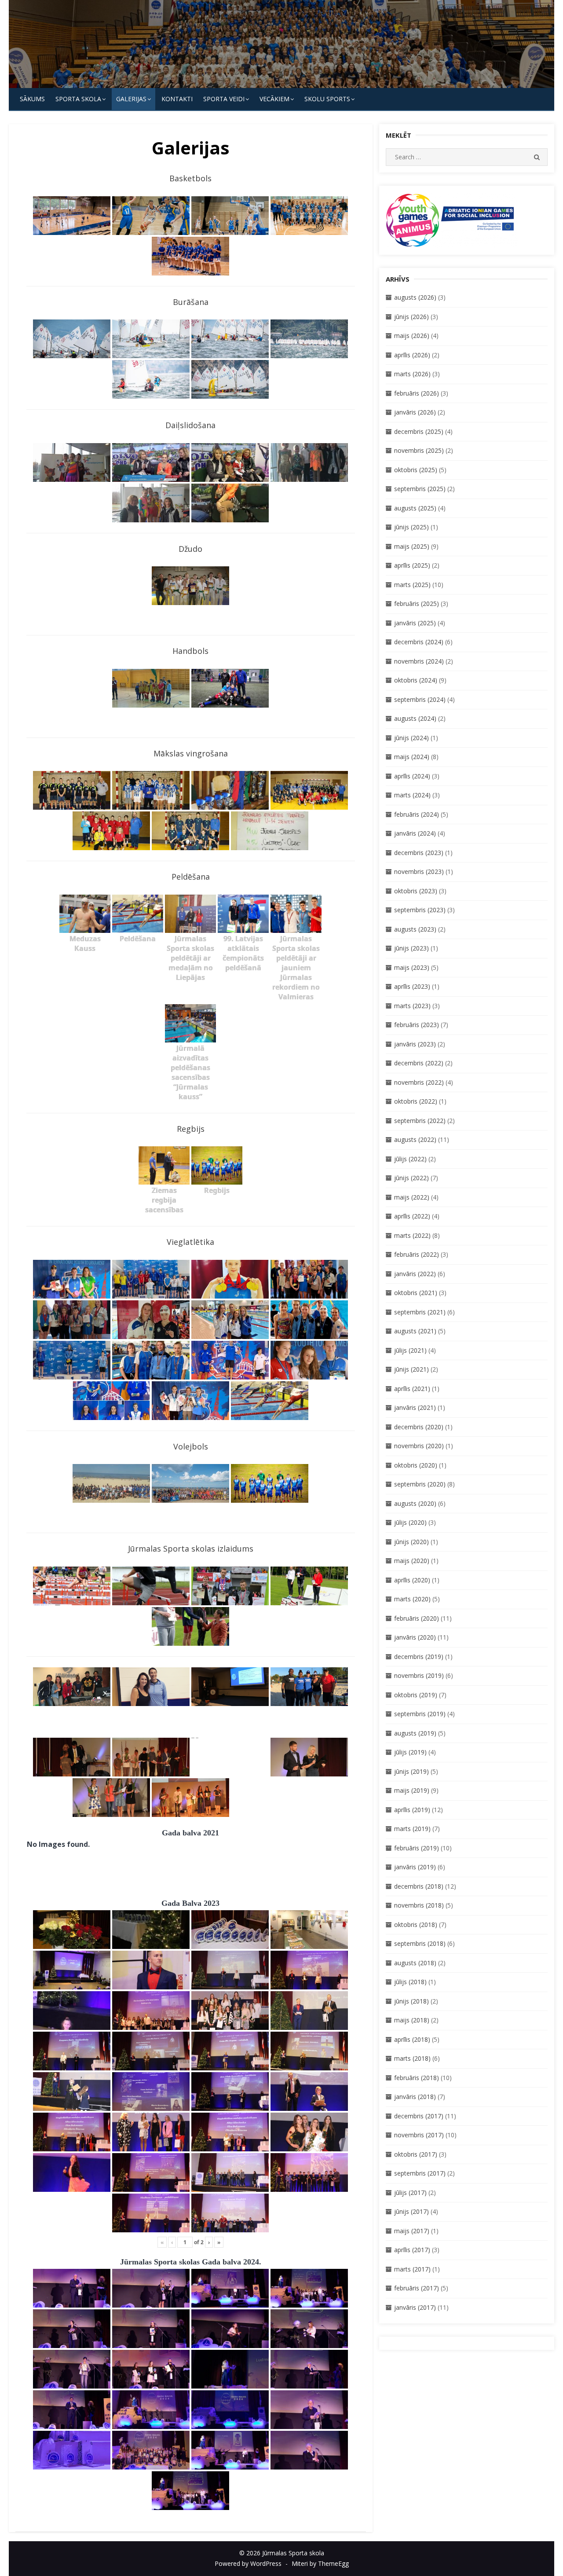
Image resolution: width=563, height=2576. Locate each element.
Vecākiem (274, 99)
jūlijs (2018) (410, 1982)
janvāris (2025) (415, 623)
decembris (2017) (419, 2116)
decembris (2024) (419, 642)
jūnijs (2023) (411, 948)
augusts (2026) (415, 297)
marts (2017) (412, 2269)
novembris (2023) (419, 872)
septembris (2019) (420, 1714)
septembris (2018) (420, 1943)
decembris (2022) (419, 1063)
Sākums (32, 99)
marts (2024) (412, 795)
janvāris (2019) (415, 1867)
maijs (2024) (412, 757)
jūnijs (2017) (411, 2211)
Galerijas (131, 99)
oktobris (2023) (416, 891)
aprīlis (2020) (412, 1580)
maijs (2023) (412, 967)
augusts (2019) (415, 1733)
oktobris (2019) (416, 1695)
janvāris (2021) (415, 1407)
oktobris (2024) (416, 680)
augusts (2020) (415, 1503)
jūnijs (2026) (411, 317)
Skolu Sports (327, 99)
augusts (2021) (415, 1331)
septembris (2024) (420, 699)
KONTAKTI (177, 99)
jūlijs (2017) (410, 2193)
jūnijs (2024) (411, 738)
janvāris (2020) (415, 1637)
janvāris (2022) (415, 1274)
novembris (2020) (419, 1446)
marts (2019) (412, 1829)
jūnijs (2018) (411, 2001)
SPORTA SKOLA (78, 99)
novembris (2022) (419, 1082)
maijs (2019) (412, 1790)
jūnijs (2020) (411, 1542)
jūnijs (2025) (411, 527)
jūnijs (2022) (411, 1178)
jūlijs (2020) (410, 1522)
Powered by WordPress (248, 2563)
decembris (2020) (419, 1427)
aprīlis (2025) (412, 565)
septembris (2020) (420, 1484)
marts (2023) (412, 1006)
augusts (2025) (415, 508)
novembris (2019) (419, 1675)
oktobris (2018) (416, 1925)
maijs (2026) (412, 336)
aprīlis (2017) (412, 2250)
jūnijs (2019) (411, 1771)
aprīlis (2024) (412, 776)
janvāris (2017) (415, 2307)
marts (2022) (412, 1235)
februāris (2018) (417, 2078)
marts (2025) (412, 585)
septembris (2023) (420, 910)
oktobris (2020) (416, 1465)
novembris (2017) (419, 2135)
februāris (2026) (417, 393)
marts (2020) (412, 1599)
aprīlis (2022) (412, 1216)
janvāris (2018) (415, 2097)
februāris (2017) (417, 2288)
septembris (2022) (420, 1121)
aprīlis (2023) (412, 986)
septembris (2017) (420, 2173)
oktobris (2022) (416, 1101)
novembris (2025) (419, 450)
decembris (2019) (419, 1657)
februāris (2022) (417, 1254)
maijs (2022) (412, 1197)
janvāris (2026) (415, 412)
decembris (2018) (419, 1886)
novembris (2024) (419, 661)
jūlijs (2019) (410, 1752)
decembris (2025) (419, 431)
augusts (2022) (415, 1139)
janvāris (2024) (415, 833)
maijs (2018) (412, 2020)
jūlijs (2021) (410, 1350)
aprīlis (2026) (412, 355)
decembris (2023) (419, 853)
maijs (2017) (412, 2231)
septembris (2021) (420, 1312)
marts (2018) (412, 2058)
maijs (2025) (412, 546)
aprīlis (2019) (412, 1810)
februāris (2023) (417, 1025)
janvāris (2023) (415, 1044)
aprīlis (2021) (412, 1389)
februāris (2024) (417, 814)
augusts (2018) (415, 1963)
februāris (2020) (417, 1618)
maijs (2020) (412, 1561)
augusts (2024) (415, 718)
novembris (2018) (419, 1905)
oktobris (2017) (416, 2154)
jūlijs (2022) (410, 1159)
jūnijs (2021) (411, 1369)
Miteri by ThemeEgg (320, 2563)
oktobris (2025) (416, 470)
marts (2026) (412, 374)
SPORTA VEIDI (224, 99)
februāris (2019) (417, 1848)
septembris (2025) (420, 489)
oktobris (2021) (416, 1293)
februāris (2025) (417, 604)
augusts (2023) (415, 929)
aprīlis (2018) (412, 2039)
